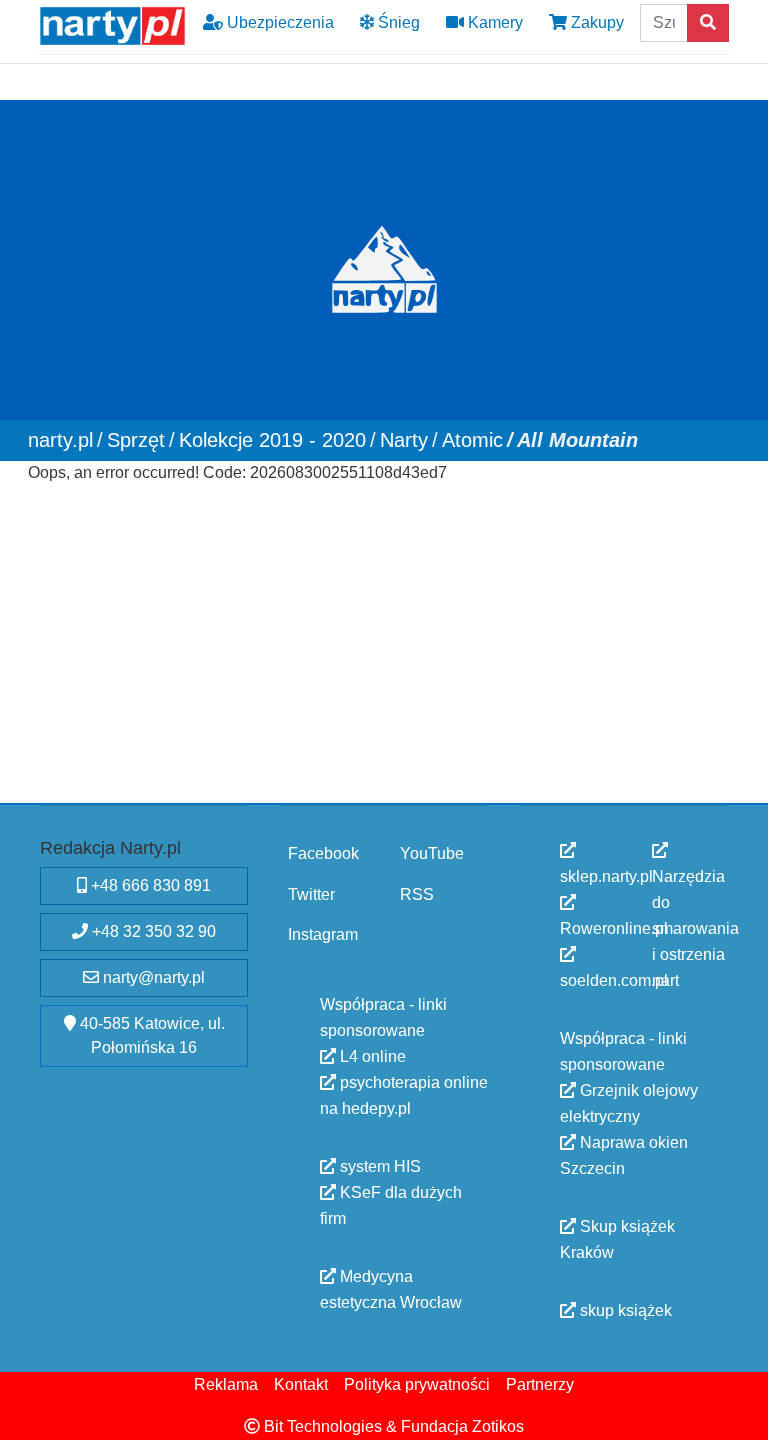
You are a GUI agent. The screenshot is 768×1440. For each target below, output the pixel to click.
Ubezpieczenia (278, 22)
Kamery (493, 22)
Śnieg (397, 22)
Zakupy (595, 22)
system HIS (378, 1165)
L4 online (371, 1055)
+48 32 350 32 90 (152, 931)
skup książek (624, 1310)
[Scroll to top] (741, 1413)
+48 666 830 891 (149, 885)
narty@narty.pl (152, 977)
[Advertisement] (384, 649)
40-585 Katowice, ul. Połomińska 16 (150, 1035)
